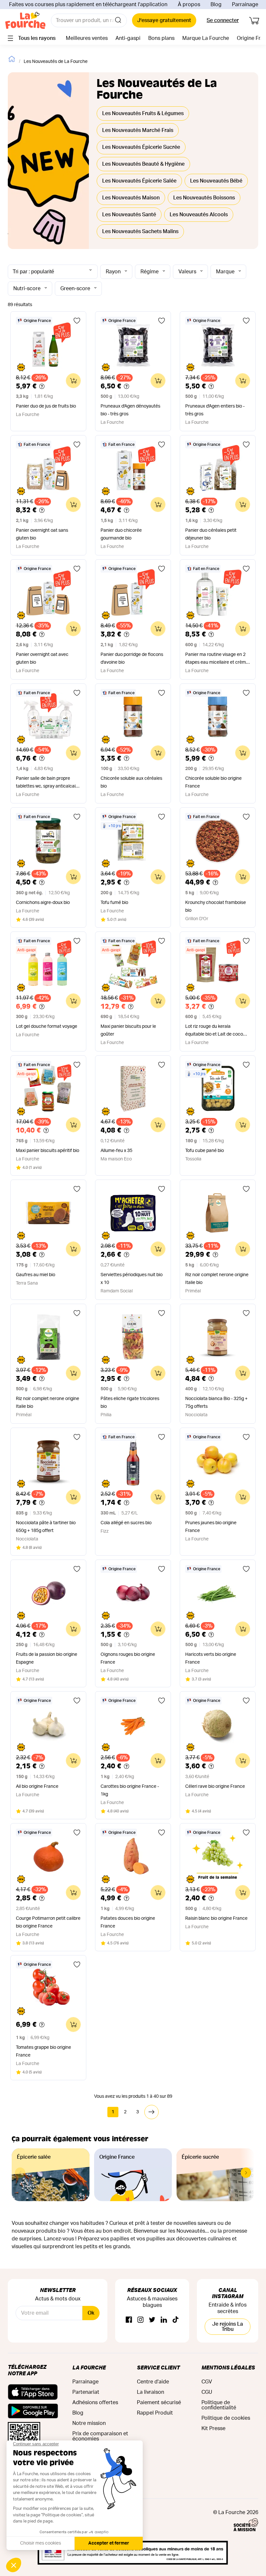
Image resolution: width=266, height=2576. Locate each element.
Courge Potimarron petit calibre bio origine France (48, 1922)
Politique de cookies (226, 2418)
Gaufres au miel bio (36, 1275)
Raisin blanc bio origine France (216, 1918)
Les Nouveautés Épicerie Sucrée (141, 147)
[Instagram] (140, 2320)
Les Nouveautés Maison (131, 198)
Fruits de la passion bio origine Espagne (47, 1658)
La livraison (151, 2392)
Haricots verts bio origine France (211, 1658)
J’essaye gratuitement (164, 20)
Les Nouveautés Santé (129, 215)
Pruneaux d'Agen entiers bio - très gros (215, 410)
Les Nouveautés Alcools (199, 215)
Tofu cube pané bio (205, 1151)
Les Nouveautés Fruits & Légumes (143, 113)
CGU (207, 2392)
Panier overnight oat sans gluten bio (42, 534)
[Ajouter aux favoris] (77, 321)
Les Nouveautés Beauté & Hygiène (143, 164)
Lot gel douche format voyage (47, 1027)
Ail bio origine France (37, 1787)
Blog (216, 5)
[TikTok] (175, 2320)
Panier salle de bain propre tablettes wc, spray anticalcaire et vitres (48, 783)
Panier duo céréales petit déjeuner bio (211, 534)
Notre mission (89, 2423)
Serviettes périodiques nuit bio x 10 (132, 1279)
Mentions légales (228, 2367)
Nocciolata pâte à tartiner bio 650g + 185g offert (46, 1527)
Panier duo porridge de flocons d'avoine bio (132, 659)
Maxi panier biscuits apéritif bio (48, 1151)
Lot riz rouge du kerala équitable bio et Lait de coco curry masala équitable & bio (214, 1031)
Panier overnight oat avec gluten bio (42, 659)
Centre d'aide (153, 2382)
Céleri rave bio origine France (215, 1787)
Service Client (158, 2367)
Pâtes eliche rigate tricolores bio (130, 1403)
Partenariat (86, 2392)
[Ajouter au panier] (73, 381)
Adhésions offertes (95, 2403)
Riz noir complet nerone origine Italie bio (217, 1279)
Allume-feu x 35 (116, 1151)
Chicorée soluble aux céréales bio (131, 782)
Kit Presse (213, 2428)
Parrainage (245, 5)
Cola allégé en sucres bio (126, 1523)
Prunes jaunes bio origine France (211, 1527)
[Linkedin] (164, 2320)
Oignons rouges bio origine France (128, 1658)
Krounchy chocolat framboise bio (216, 907)
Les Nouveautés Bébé (216, 181)
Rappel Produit (155, 2413)
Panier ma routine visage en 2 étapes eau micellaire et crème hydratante (217, 659)
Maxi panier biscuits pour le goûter (128, 1030)
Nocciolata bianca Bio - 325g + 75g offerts (216, 1403)
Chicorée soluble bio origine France (213, 782)
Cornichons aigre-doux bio (43, 903)
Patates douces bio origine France (128, 1922)
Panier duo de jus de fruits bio (46, 406)
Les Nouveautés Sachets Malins (140, 231)
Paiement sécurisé (159, 2403)
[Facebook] (129, 2320)
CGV (207, 2382)
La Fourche (89, 2367)
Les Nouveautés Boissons (204, 198)
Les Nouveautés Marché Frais (138, 130)
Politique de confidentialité (219, 2405)
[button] (246, 2173)
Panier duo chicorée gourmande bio (121, 534)
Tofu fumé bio (114, 903)
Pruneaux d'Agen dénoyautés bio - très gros (130, 410)
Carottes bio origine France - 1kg (130, 1790)
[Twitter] (152, 2320)
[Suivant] (151, 2112)
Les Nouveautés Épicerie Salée (139, 181)
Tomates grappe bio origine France (43, 2051)
